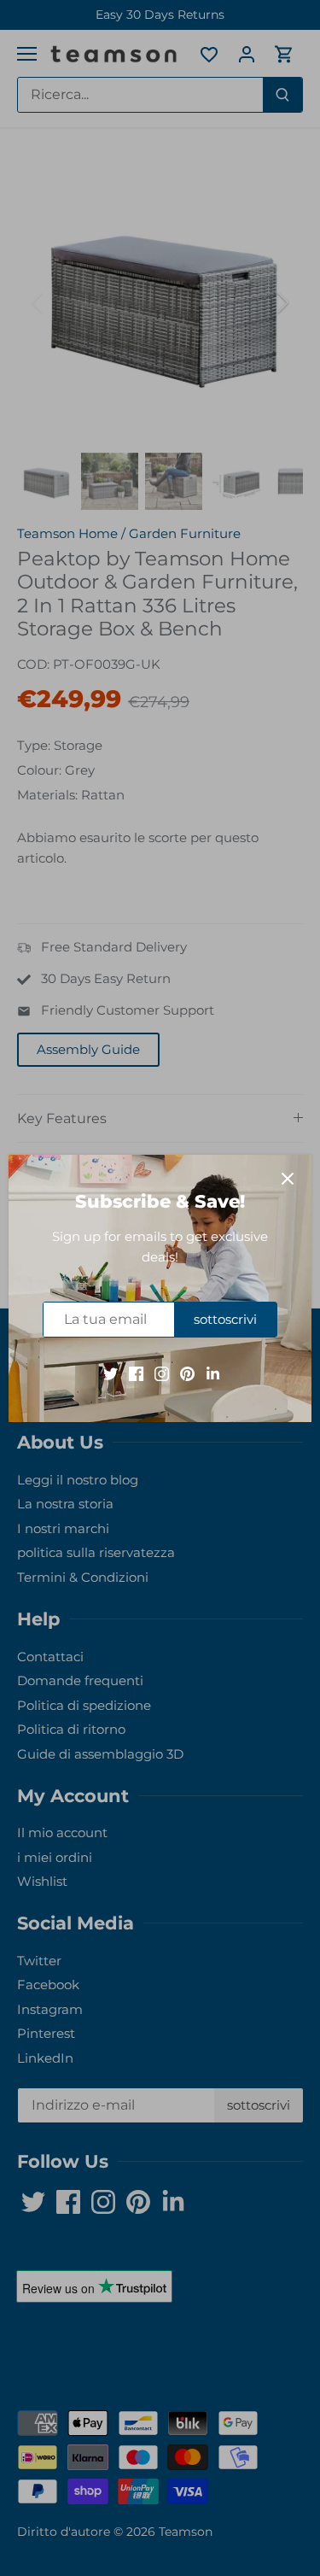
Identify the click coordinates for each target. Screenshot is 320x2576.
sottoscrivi (225, 1319)
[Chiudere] (288, 1179)
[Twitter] (111, 1372)
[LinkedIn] (213, 1372)
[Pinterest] (187, 1372)
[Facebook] (136, 1372)
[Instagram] (162, 1372)
